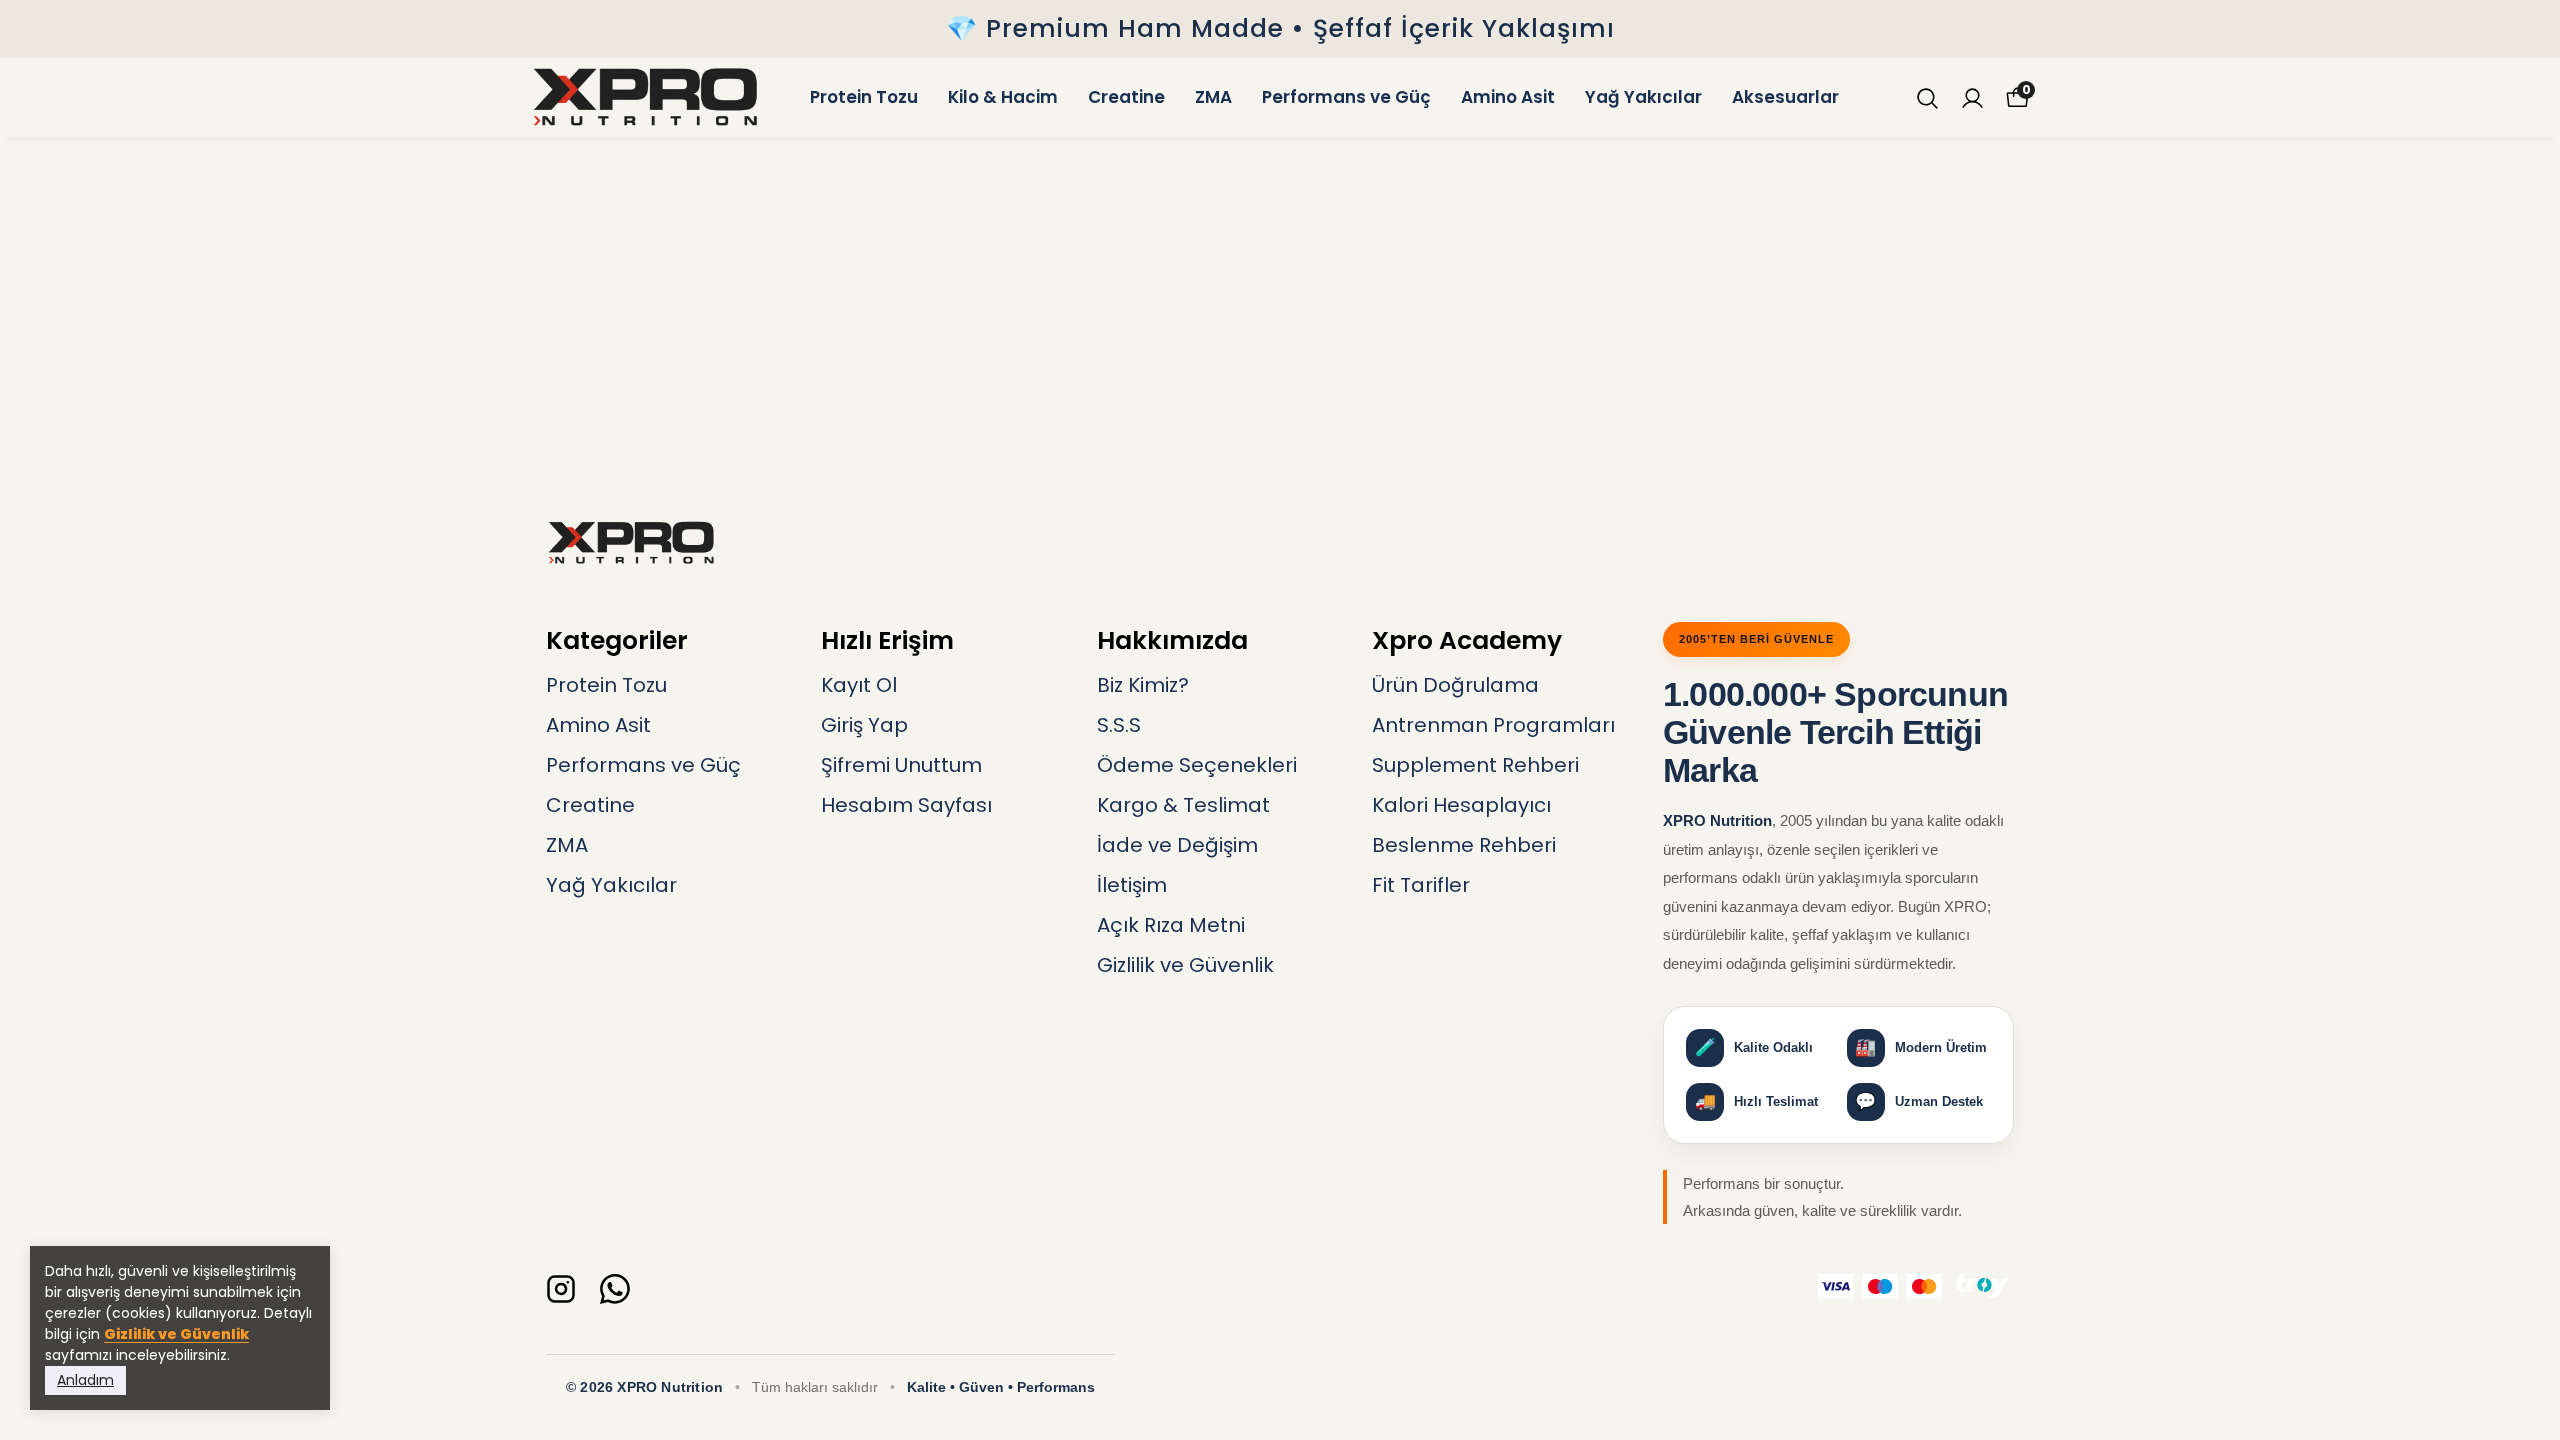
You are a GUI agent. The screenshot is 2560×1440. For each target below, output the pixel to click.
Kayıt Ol (859, 685)
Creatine (1126, 97)
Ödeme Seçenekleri (1197, 765)
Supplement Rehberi (1475, 765)
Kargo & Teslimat (1183, 805)
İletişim (1132, 885)
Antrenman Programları (1493, 725)
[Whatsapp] (615, 1289)
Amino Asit (1508, 97)
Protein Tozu (864, 97)
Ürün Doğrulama (1455, 685)
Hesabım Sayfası (906, 805)
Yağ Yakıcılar (1643, 97)
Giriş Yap (864, 725)
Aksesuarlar (1785, 97)
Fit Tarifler (1421, 885)
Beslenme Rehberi (1464, 845)
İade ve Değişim (1177, 845)
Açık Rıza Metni (1171, 925)
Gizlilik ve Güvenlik (176, 1334)
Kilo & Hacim (1003, 97)
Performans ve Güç (1346, 97)
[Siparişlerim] (1972, 98)
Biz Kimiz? (1143, 685)
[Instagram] (561, 1289)
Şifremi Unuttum (901, 765)
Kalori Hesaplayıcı (1461, 805)
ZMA (1213, 97)
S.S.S (1119, 725)
